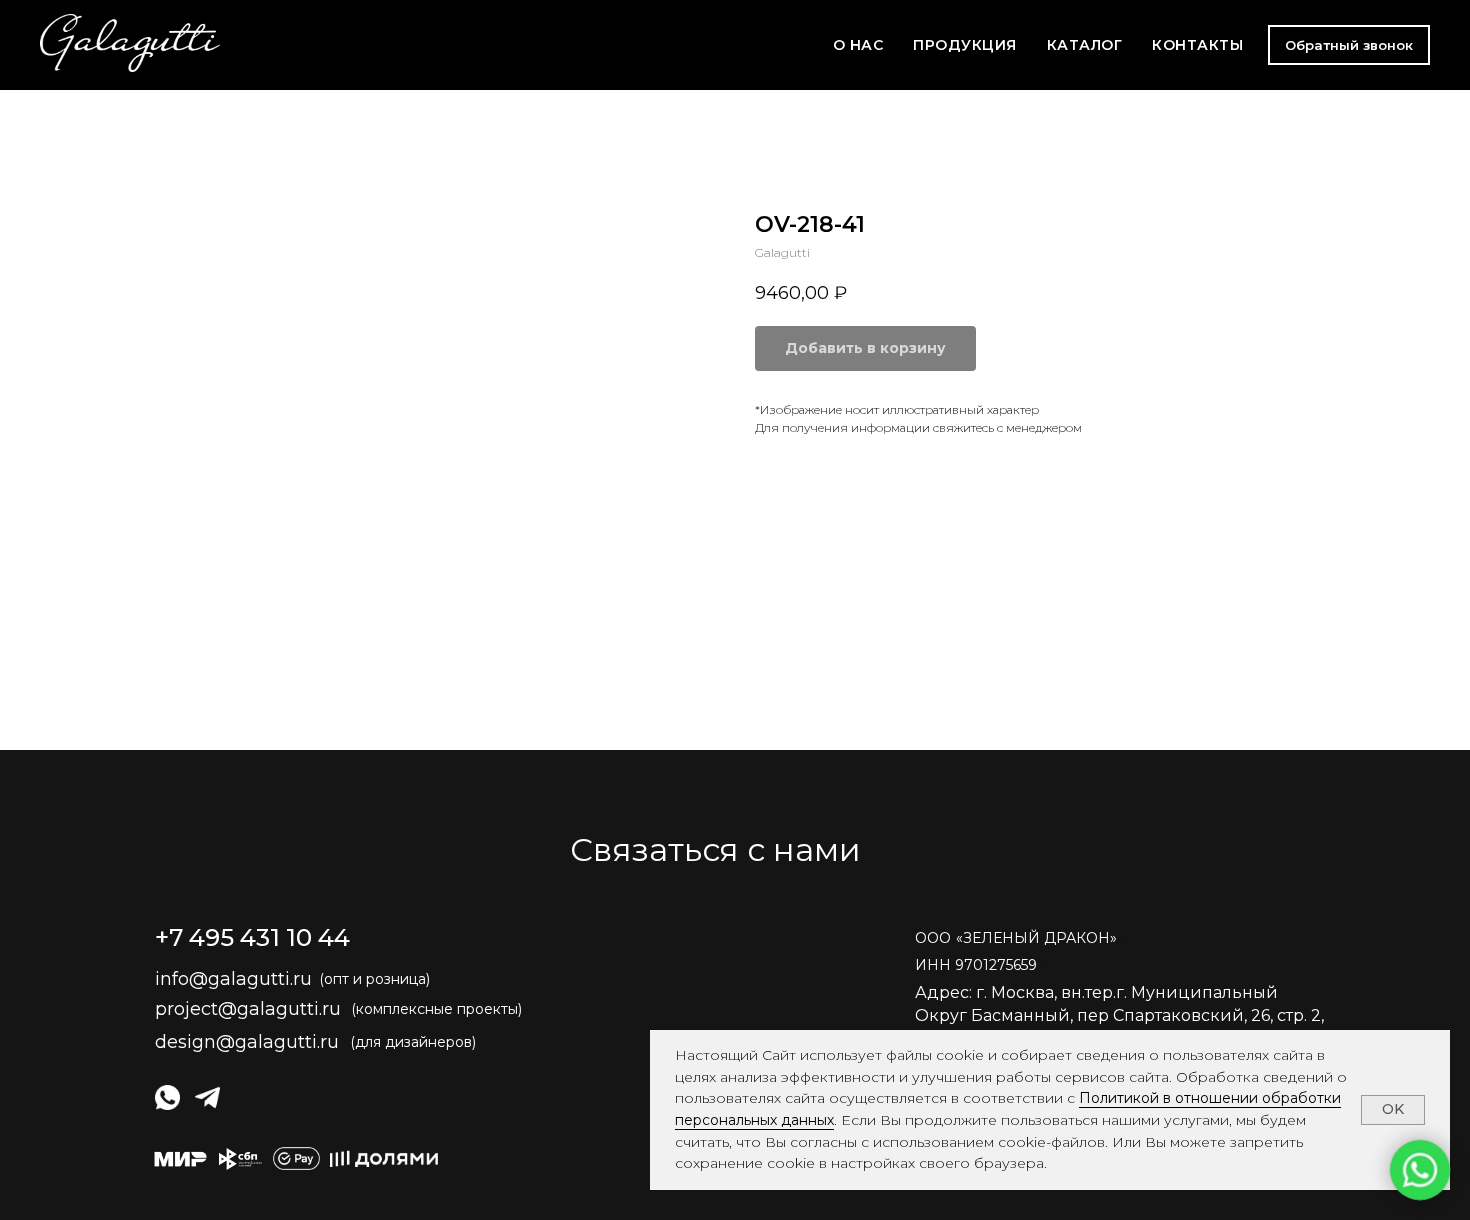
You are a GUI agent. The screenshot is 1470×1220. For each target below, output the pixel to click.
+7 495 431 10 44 (252, 937)
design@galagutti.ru (247, 1042)
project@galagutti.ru (248, 1009)
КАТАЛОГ (1085, 45)
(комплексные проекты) (436, 1009)
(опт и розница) (374, 979)
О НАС (858, 45)
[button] (1349, 45)
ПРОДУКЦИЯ (965, 45)
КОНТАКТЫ (1197, 45)
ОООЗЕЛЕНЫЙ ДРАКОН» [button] (1016, 938)
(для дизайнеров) (413, 1042)
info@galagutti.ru (233, 979)
